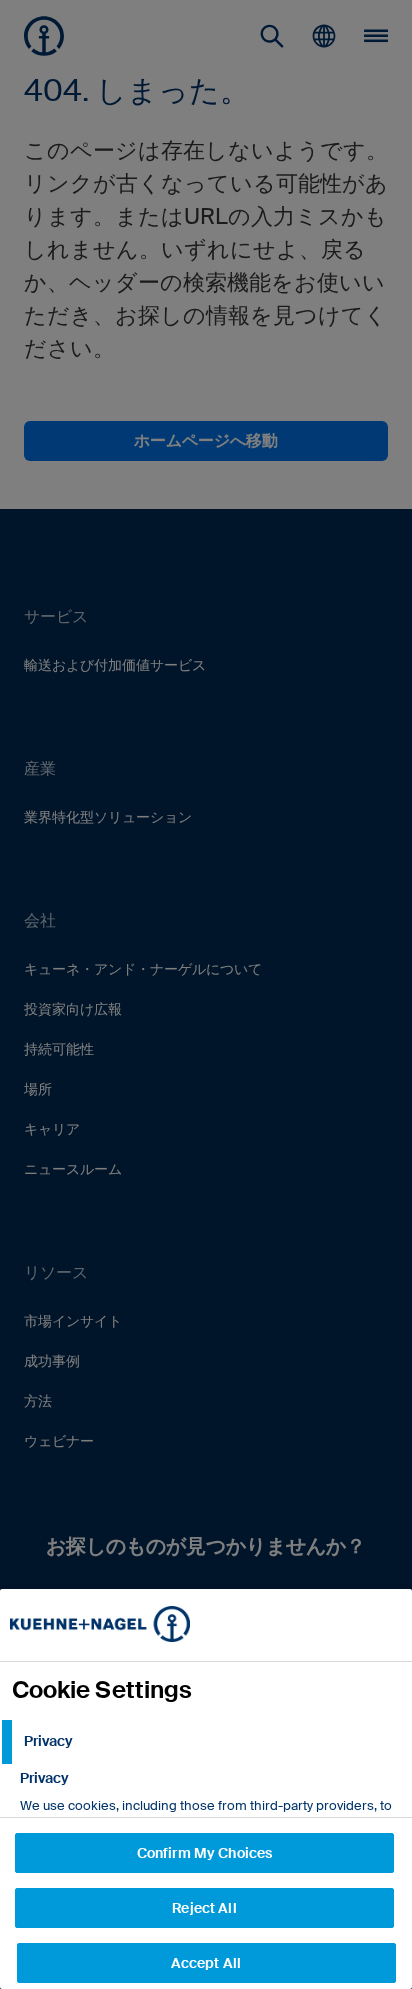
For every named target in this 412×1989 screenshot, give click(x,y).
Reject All (204, 1908)
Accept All (206, 1963)
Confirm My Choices (205, 1853)
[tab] (206, 1742)
